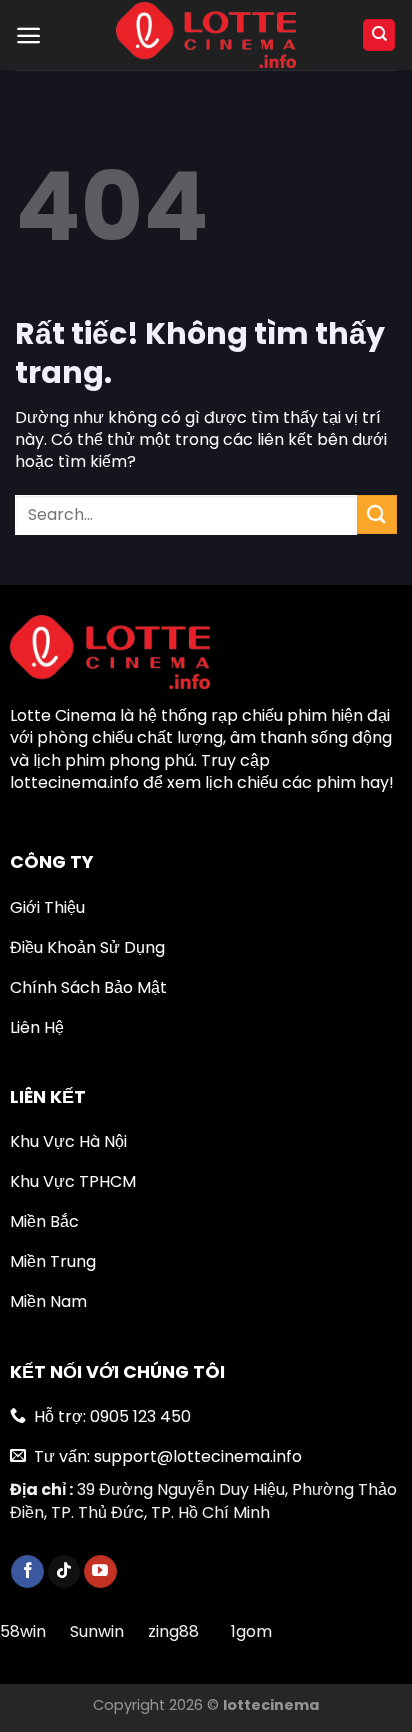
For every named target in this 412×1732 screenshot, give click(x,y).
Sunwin (97, 1631)
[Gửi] (377, 514)
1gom (251, 1631)
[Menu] (28, 35)
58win (25, 1631)
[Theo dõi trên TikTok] (64, 1572)
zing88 (173, 1631)
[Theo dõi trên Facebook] (27, 1572)
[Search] (379, 35)
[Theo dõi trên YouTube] (100, 1572)
